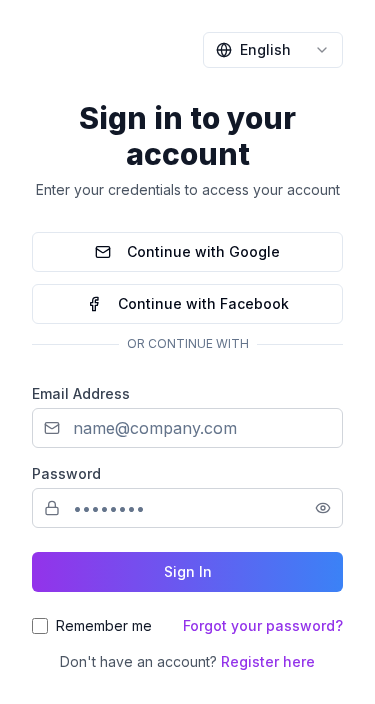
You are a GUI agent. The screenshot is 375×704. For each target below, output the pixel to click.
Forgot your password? (263, 625)
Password (66, 473)
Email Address (81, 393)
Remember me (104, 625)
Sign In (188, 571)
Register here (268, 661)
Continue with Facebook (203, 303)
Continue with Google (203, 251)
